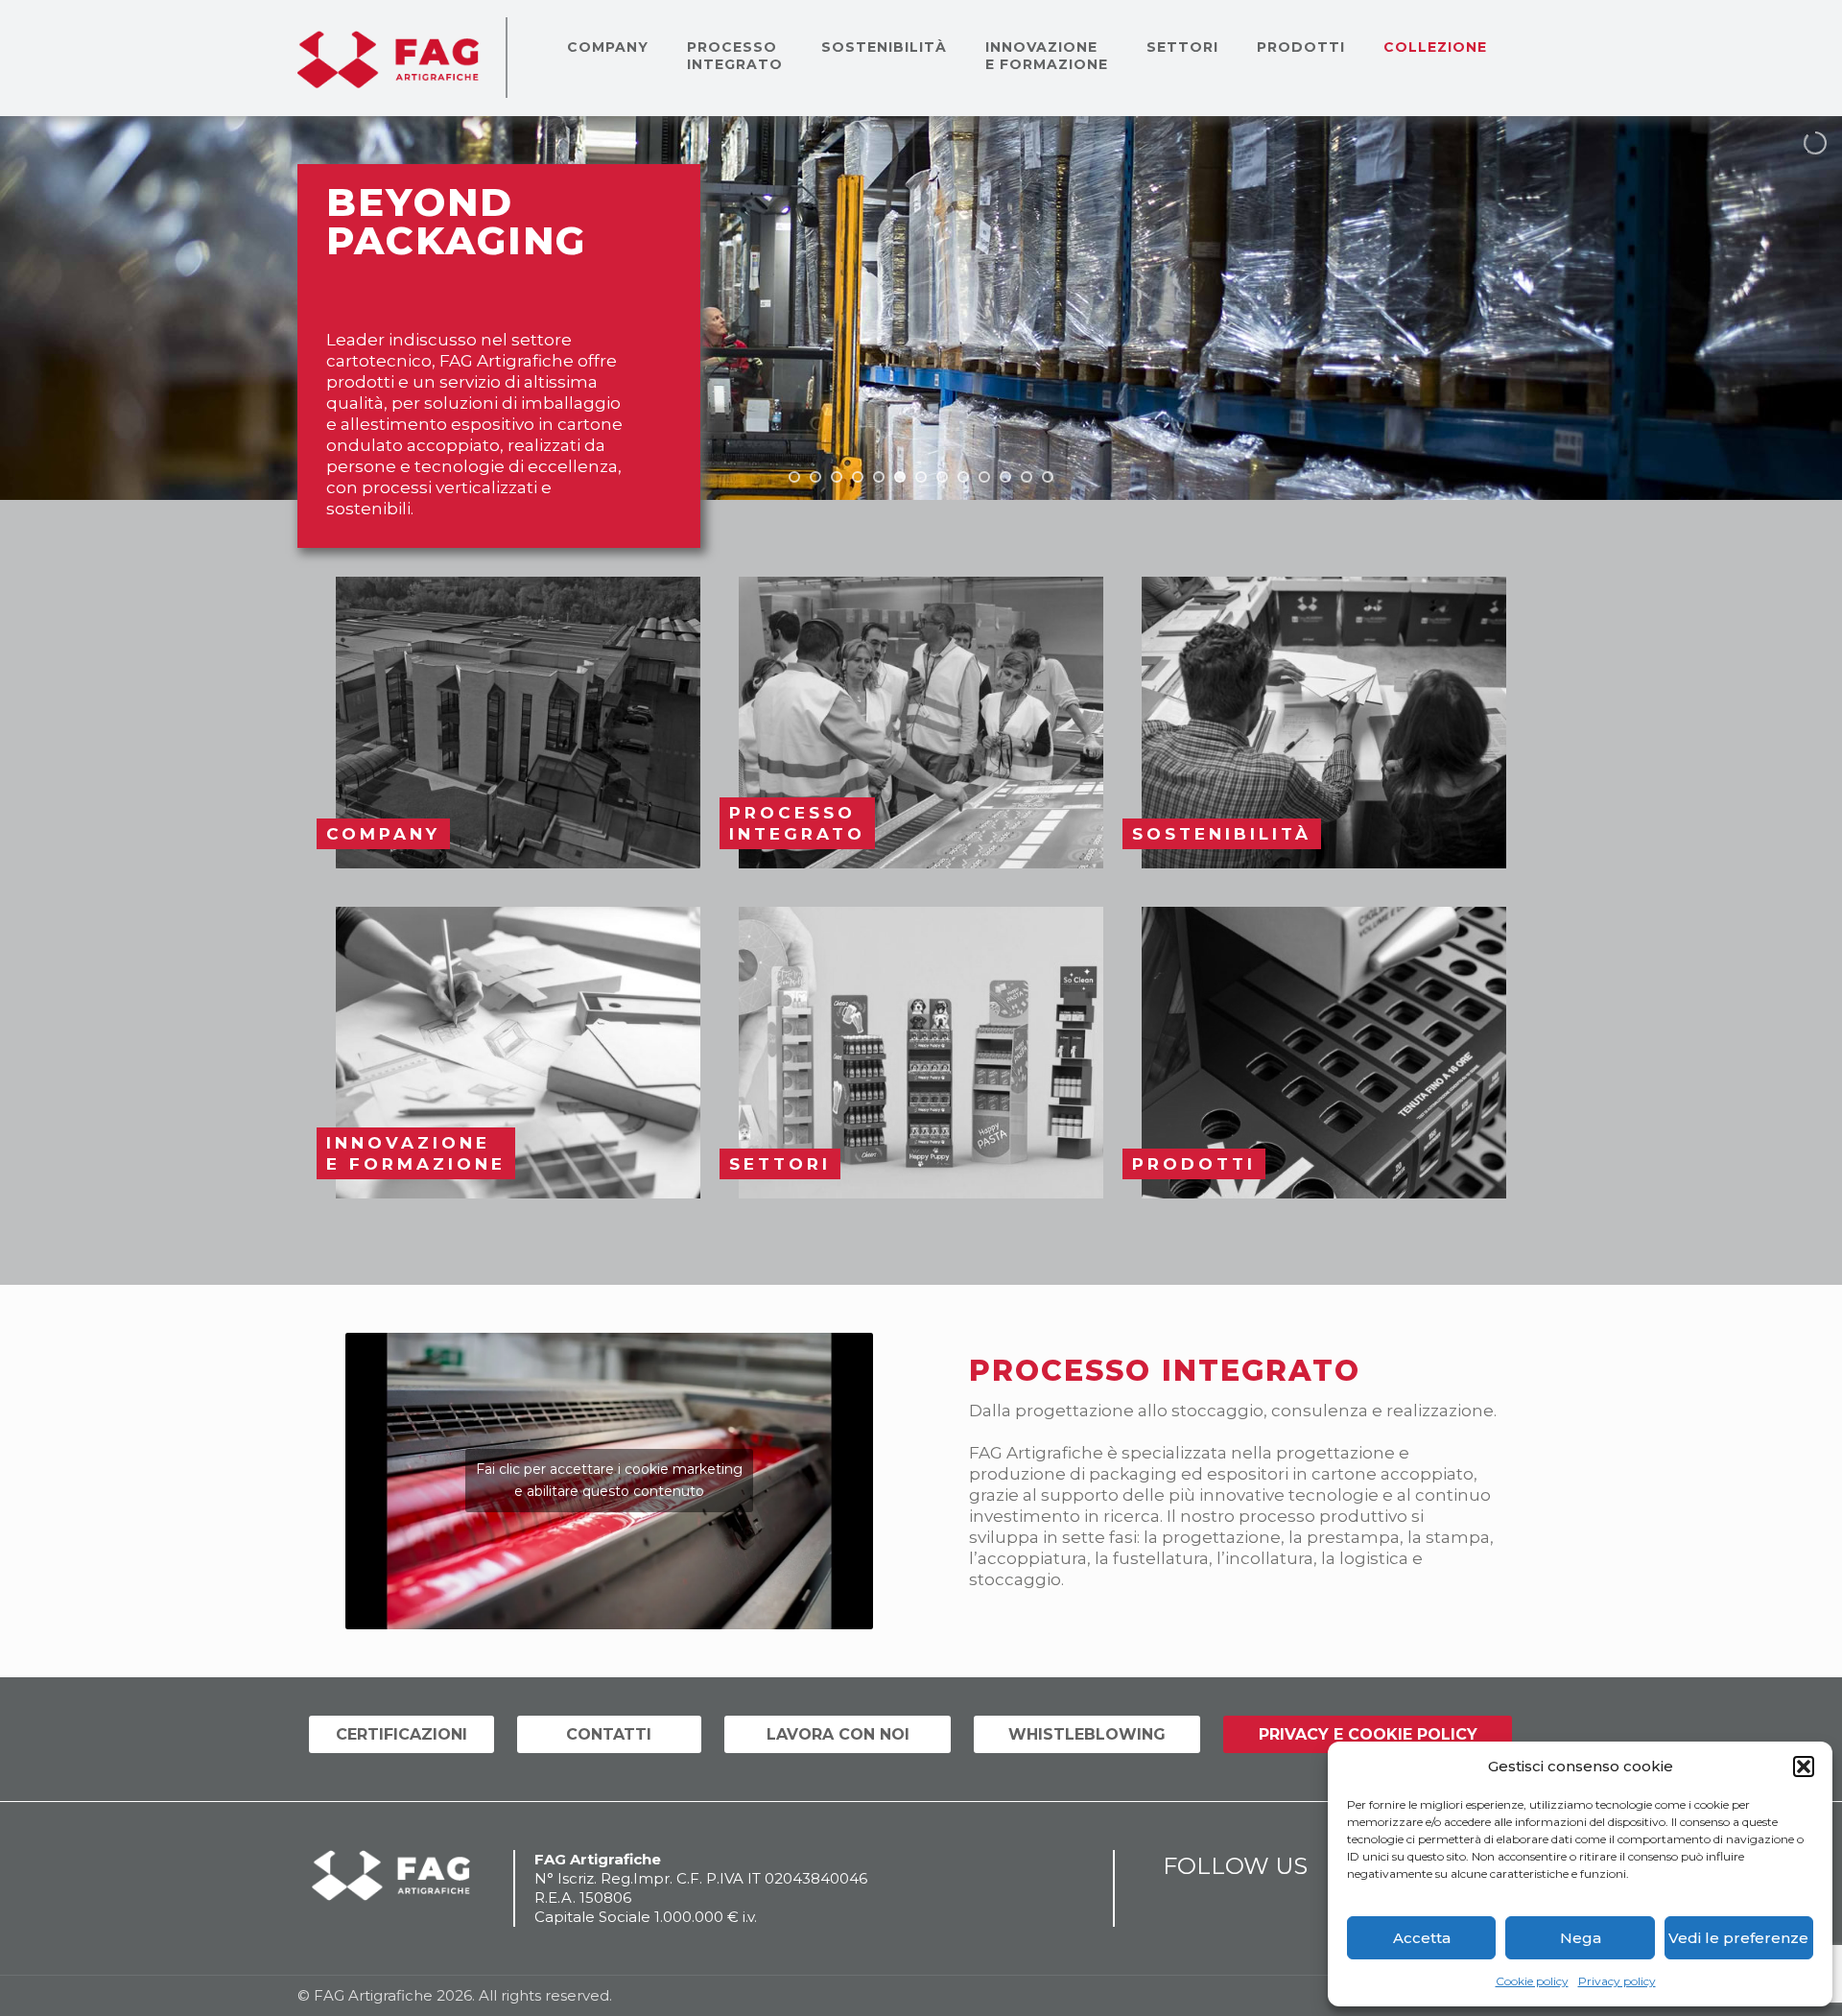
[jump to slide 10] (984, 477)
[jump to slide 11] (1005, 477)
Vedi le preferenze (1738, 1938)
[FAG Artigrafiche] (388, 58)
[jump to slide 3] (837, 477)
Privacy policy (1617, 1981)
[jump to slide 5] (879, 477)
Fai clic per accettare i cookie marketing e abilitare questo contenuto (609, 1480)
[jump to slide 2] (815, 477)
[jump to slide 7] (921, 477)
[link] (518, 723)
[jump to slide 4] (858, 477)
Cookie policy (1532, 1981)
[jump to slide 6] (900, 477)
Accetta (1422, 1938)
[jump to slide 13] (1048, 477)
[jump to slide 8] (942, 477)
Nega (1581, 1938)
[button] (1804, 1767)
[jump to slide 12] (1027, 477)
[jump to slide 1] (794, 477)
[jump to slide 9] (963, 477)
